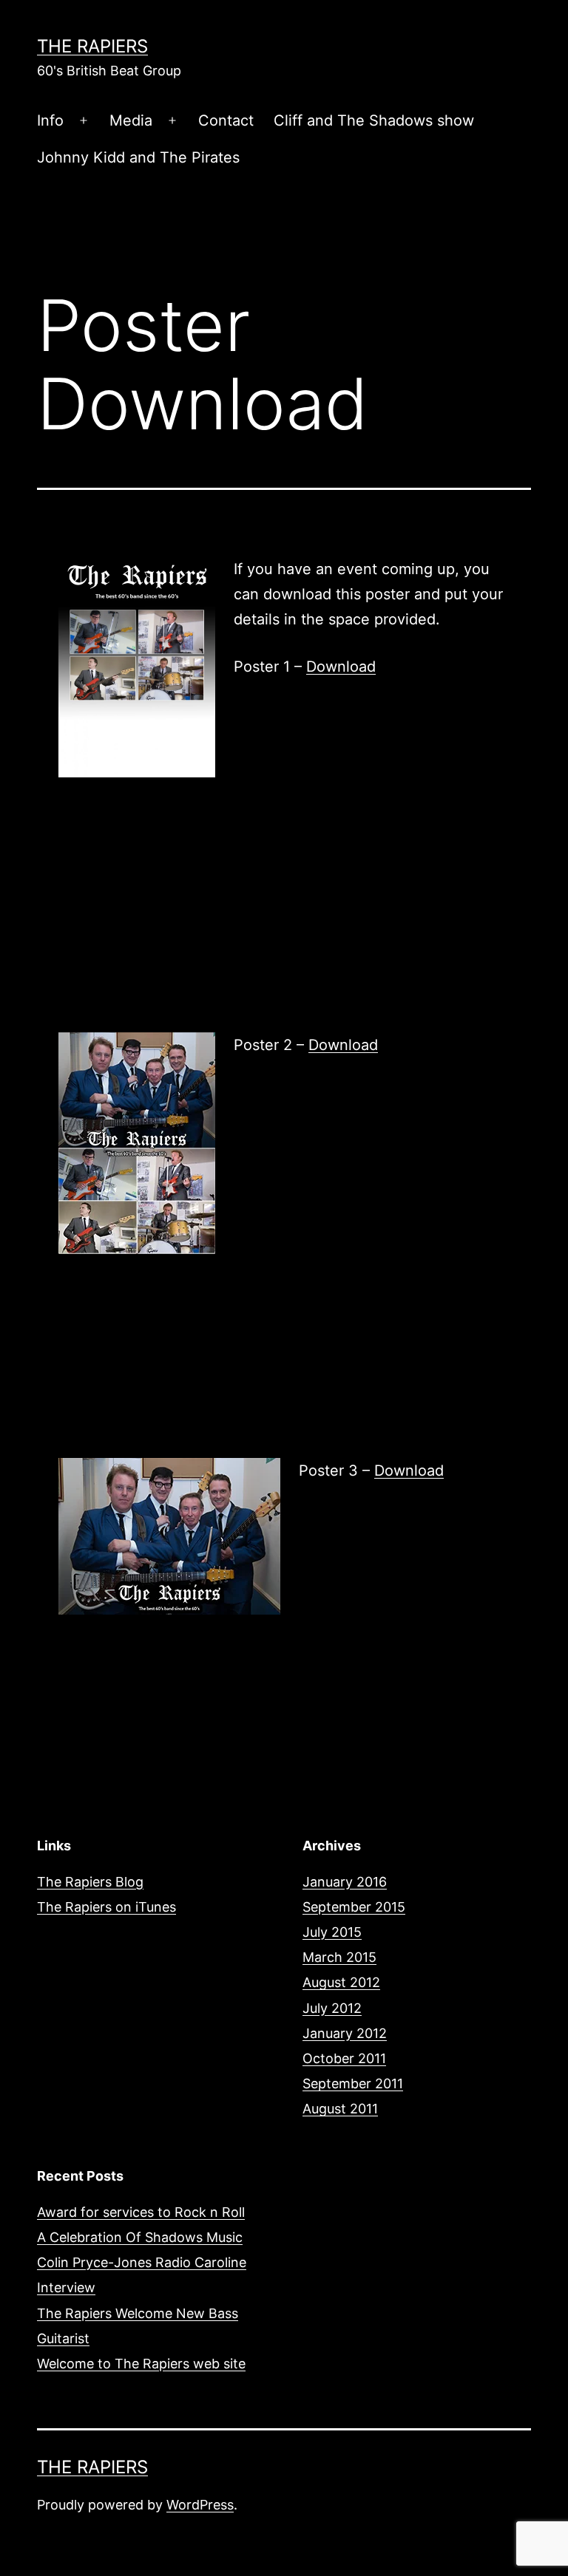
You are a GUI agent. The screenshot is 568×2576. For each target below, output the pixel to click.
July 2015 (332, 1932)
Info (50, 120)
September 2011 (353, 2083)
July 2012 (332, 2008)
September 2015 (354, 1907)
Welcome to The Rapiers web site (141, 2364)
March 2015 (339, 1957)
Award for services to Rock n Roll (141, 2212)
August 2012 (341, 1982)
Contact (226, 120)
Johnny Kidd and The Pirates (138, 157)
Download (341, 667)
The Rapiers (92, 46)
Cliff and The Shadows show (374, 120)
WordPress (200, 2505)
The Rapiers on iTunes (106, 1907)
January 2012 (345, 2033)
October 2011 (344, 2058)
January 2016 (345, 1882)
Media (131, 120)
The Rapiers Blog (90, 1882)
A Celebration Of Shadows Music (140, 2237)
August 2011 (340, 2109)
